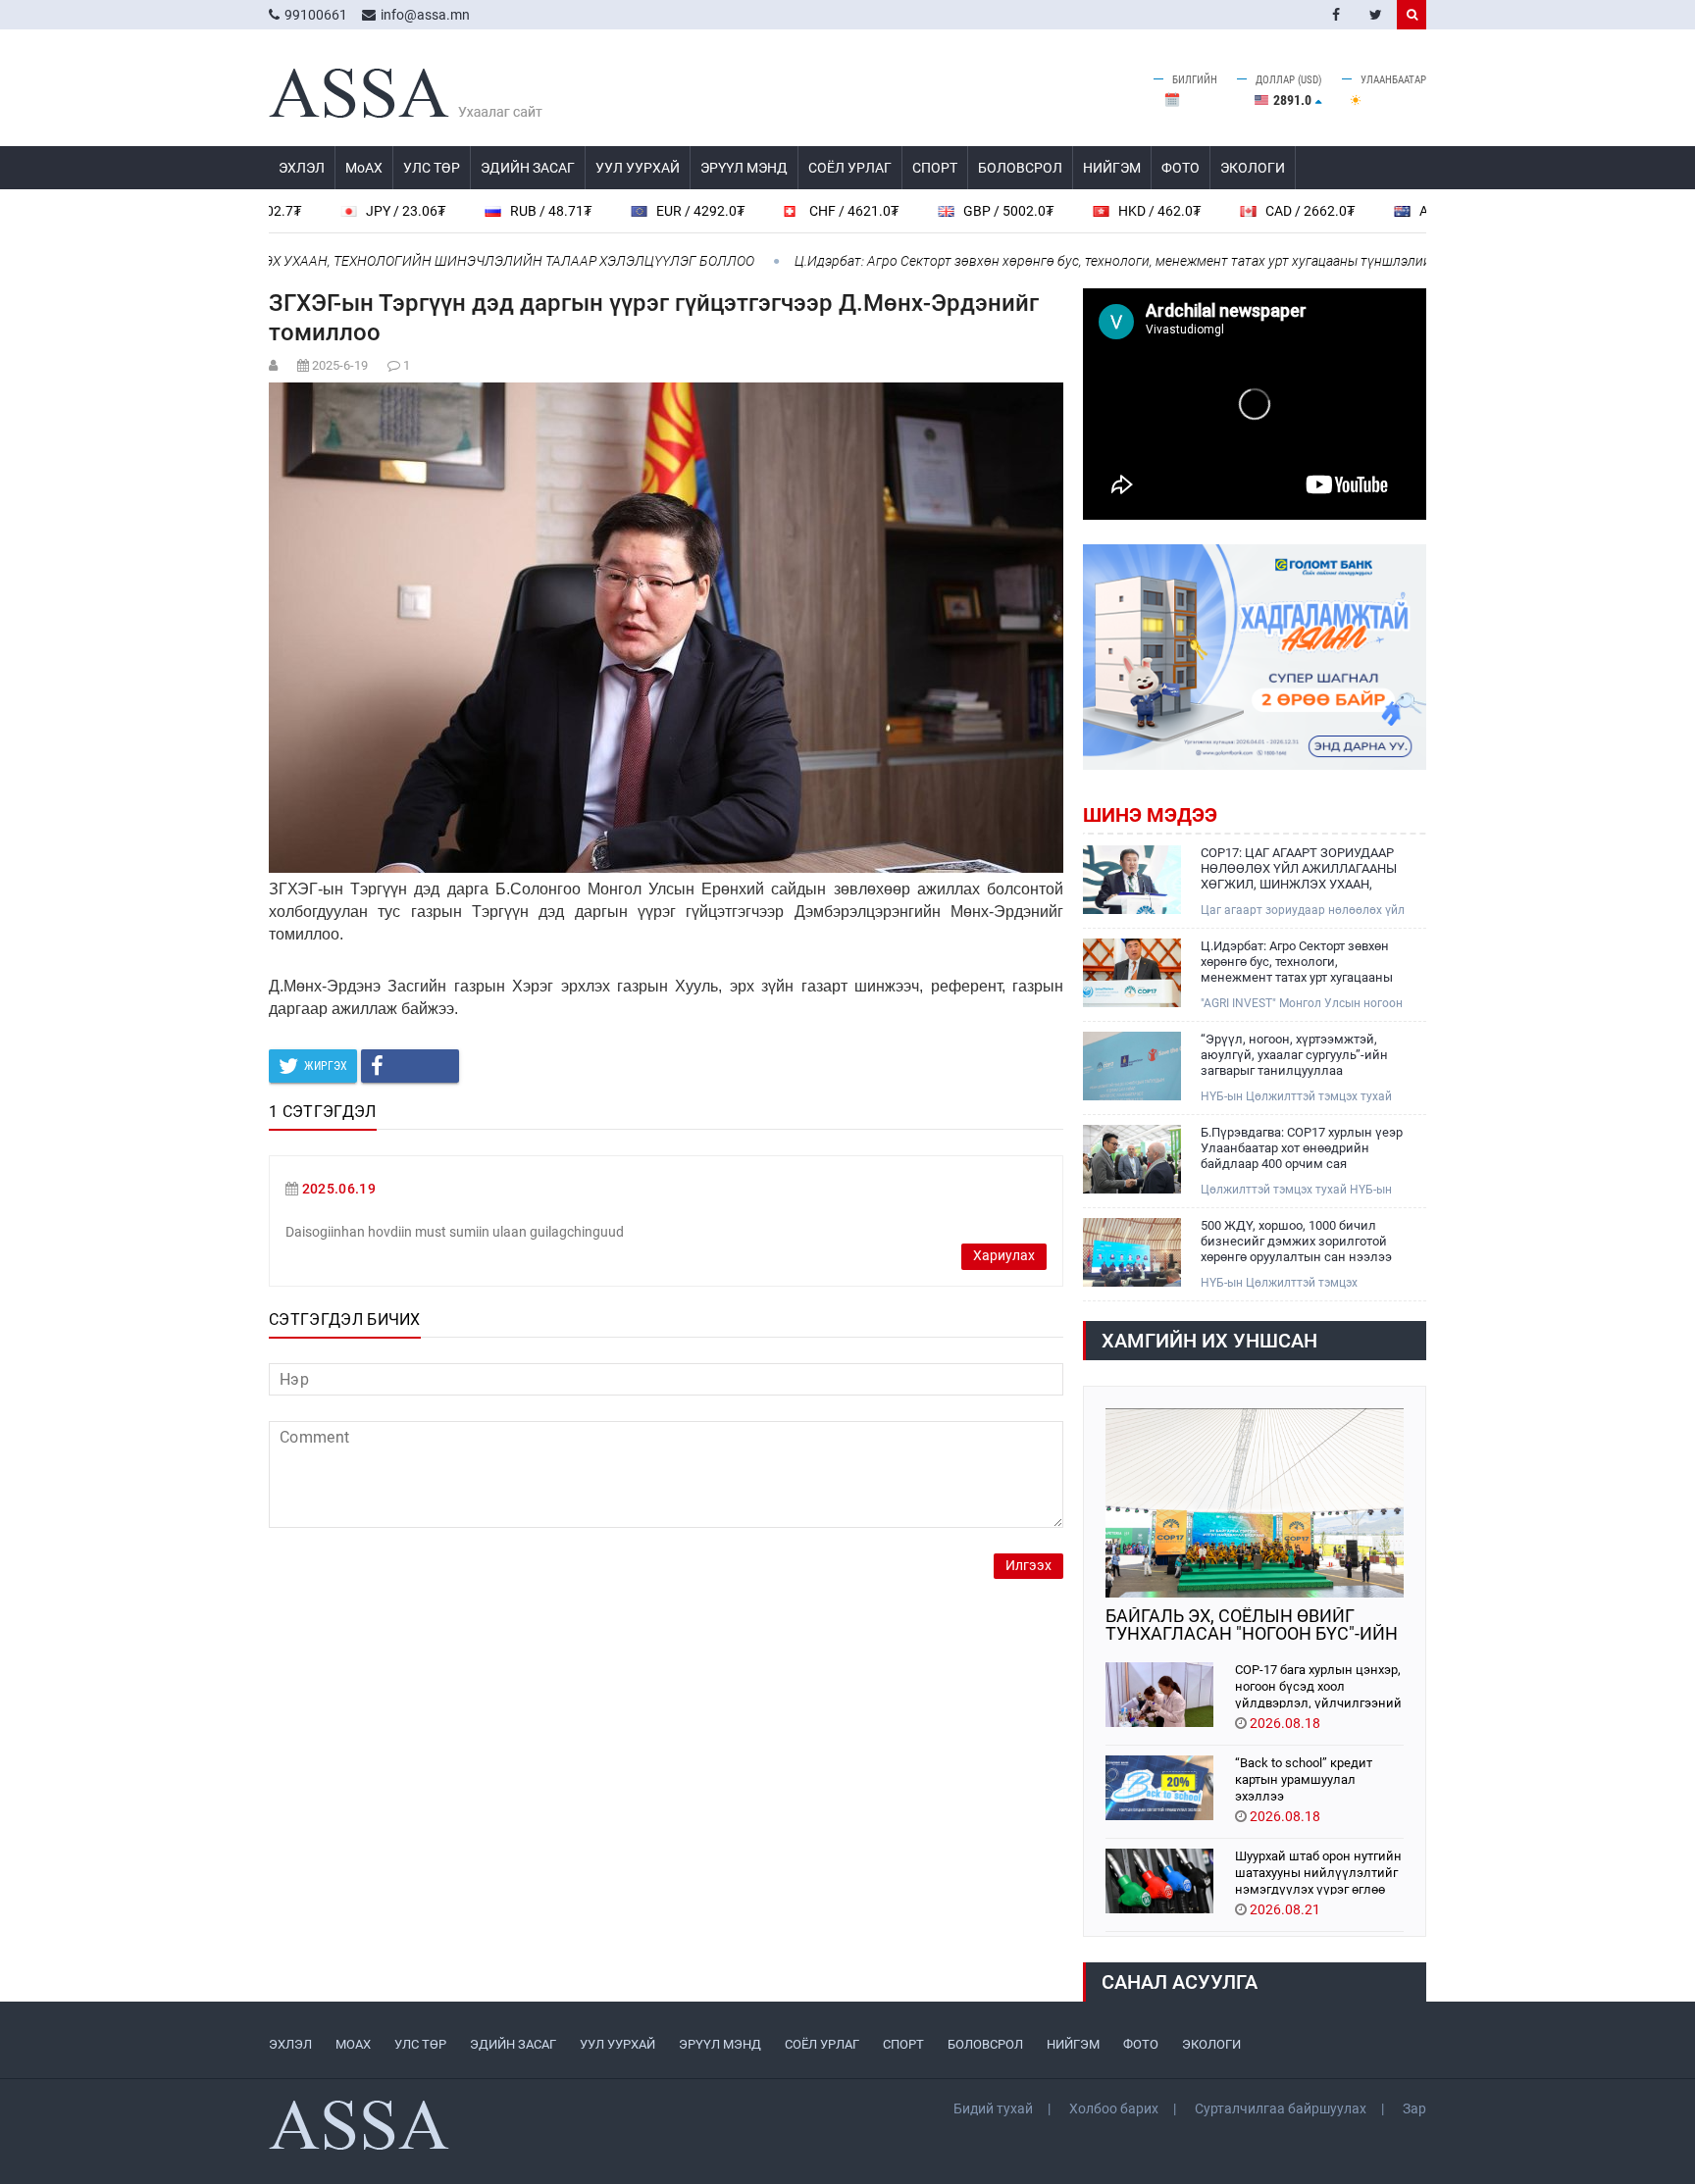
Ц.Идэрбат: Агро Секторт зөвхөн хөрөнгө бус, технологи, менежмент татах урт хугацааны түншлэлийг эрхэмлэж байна (1104, 261)
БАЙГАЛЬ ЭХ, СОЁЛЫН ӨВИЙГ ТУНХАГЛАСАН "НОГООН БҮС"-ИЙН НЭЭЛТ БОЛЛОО (1252, 1625)
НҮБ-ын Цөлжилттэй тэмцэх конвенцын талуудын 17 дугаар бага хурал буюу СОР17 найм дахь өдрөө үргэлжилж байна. (1303, 1283)
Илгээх (1028, 1566)
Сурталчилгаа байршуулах (1281, 2108)
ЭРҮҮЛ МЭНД (744, 168)
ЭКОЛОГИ (1253, 168)
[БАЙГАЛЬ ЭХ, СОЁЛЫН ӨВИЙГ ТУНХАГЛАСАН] (1255, 1503)
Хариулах (1004, 1256)
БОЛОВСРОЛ (1020, 168)
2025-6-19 (340, 365)
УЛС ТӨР (432, 168)
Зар (1414, 2108)
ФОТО (1181, 168)
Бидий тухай (993, 2108)
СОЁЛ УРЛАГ (850, 168)
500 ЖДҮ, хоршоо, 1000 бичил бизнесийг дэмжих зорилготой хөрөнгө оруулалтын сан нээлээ (1296, 1241)
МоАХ (364, 168)
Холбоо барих (1114, 2108)
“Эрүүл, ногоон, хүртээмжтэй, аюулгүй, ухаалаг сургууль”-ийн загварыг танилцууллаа (1294, 1055)
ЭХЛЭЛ (302, 168)
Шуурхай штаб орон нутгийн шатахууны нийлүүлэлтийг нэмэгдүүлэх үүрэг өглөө (1318, 1872)
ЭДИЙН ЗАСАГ (528, 168)
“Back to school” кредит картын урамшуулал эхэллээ (1304, 1778)
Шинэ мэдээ (1150, 815)
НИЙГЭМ (1112, 168)
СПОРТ (935, 168)
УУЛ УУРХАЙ (638, 168)
